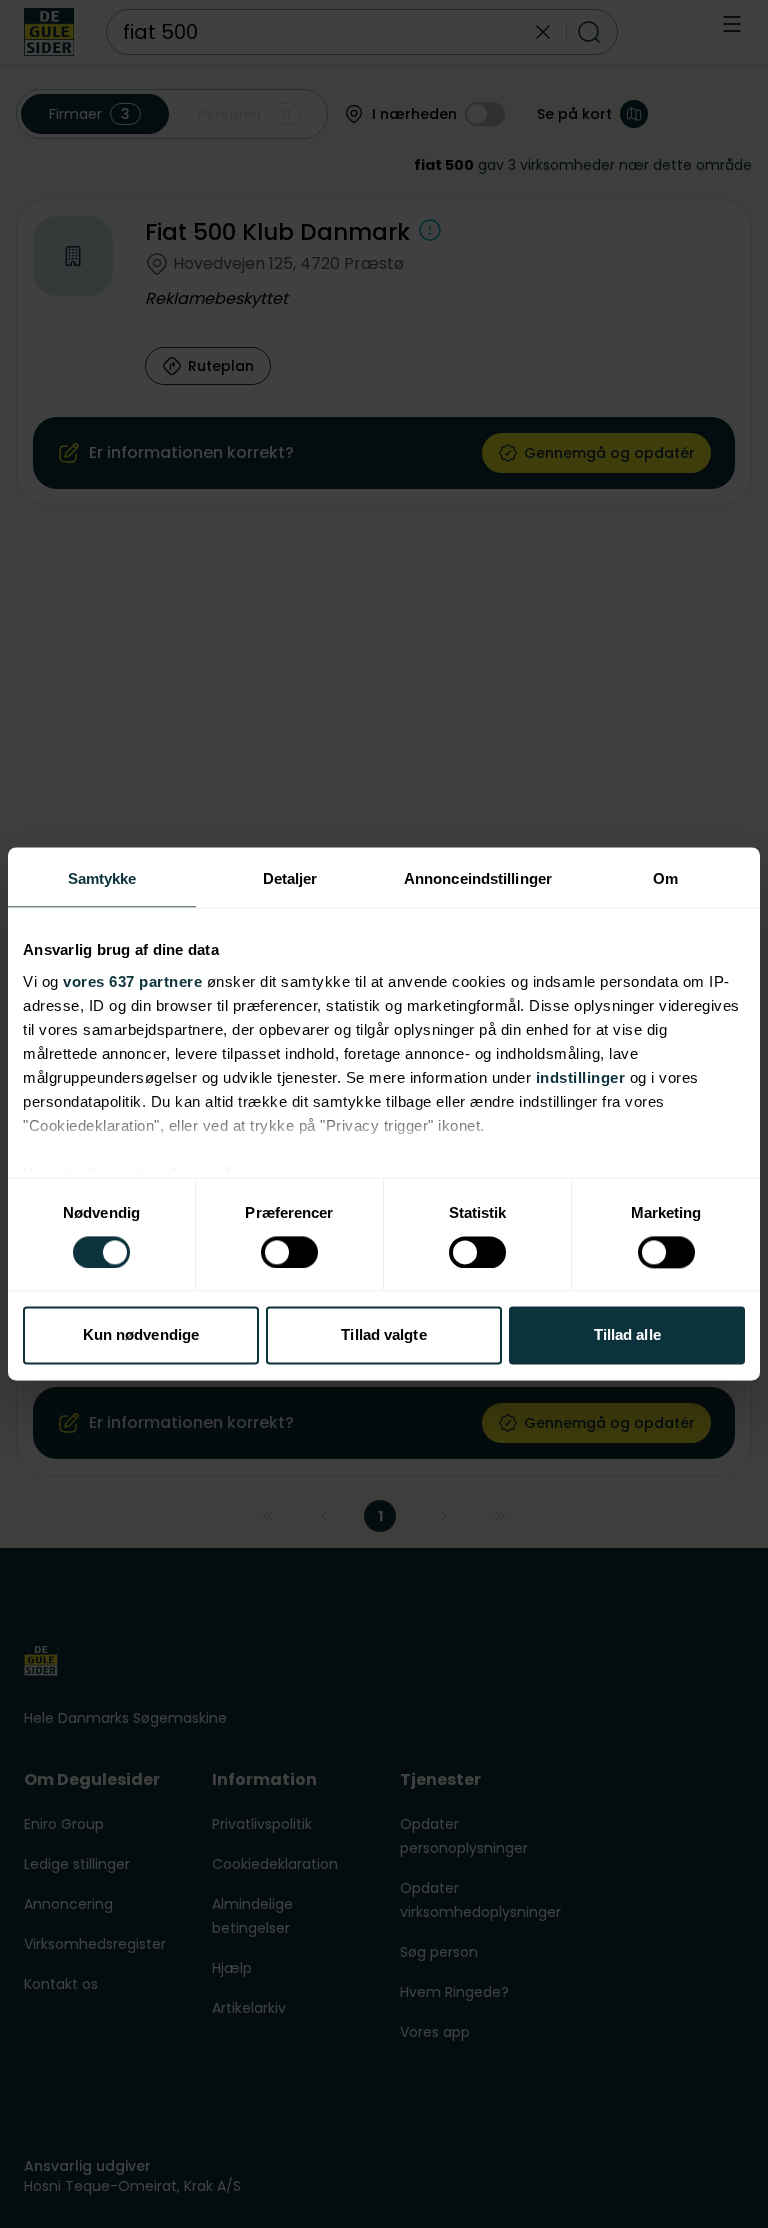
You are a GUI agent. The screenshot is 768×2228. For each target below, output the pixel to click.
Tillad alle (627, 1335)
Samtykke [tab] (102, 878)
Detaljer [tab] (290, 878)
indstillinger (581, 1077)
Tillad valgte (383, 1335)
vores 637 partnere (132, 981)
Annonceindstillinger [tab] (478, 878)
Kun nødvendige (141, 1335)
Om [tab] (665, 878)
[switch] (289, 1252)
